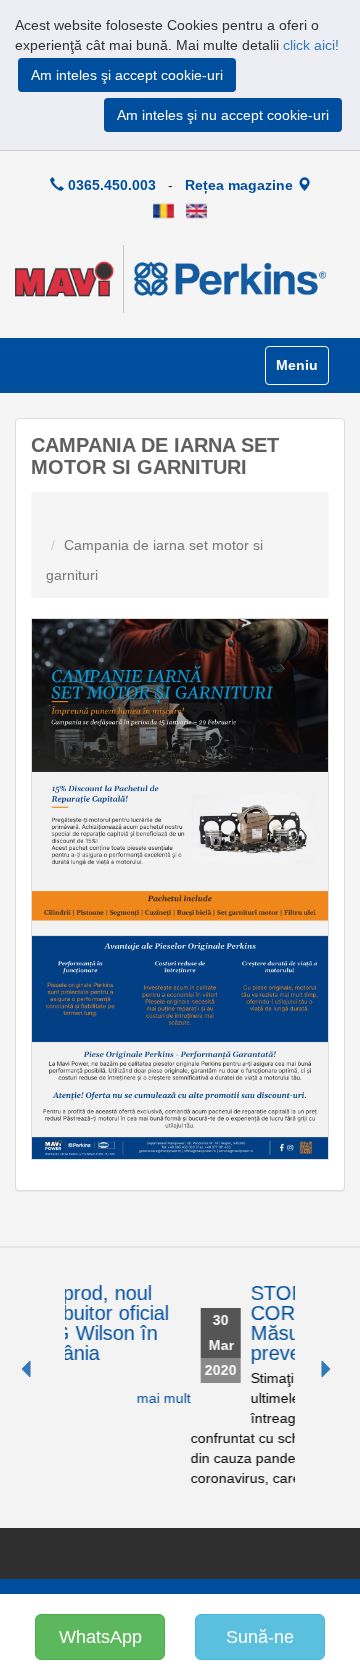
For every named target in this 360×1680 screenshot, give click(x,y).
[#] (163, 210)
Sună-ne (260, 1637)
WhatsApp (100, 1637)
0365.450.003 (110, 185)
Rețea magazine (241, 185)
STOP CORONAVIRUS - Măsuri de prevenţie (254, 1323)
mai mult (88, 1398)
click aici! (311, 45)
